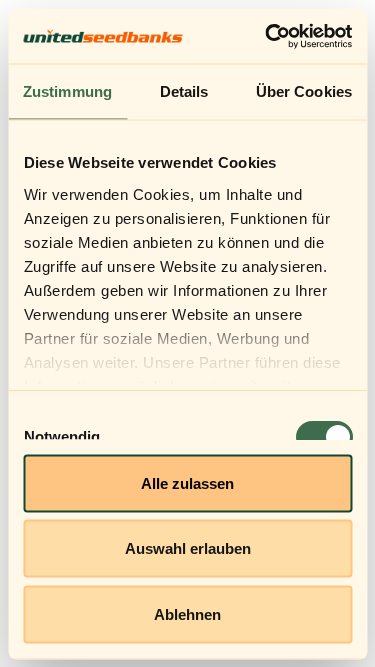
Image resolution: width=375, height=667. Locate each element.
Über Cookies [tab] (304, 91)
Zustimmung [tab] (67, 91)
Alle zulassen (187, 482)
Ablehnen (187, 613)
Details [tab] (184, 91)
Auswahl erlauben (188, 548)
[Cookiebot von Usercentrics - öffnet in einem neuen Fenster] (267, 36)
